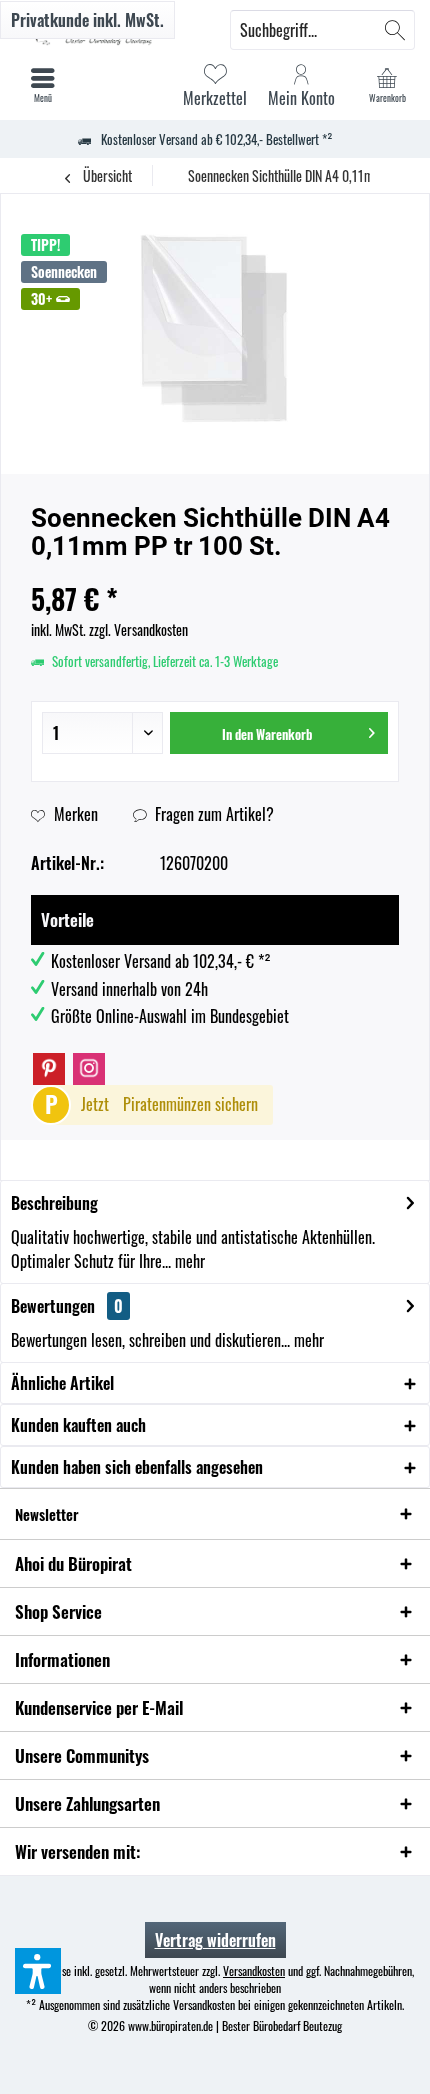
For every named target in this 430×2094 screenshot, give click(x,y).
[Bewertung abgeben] (215, 572)
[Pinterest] (49, 1069)
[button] (38, 1971)
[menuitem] (387, 85)
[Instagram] (89, 1069)
